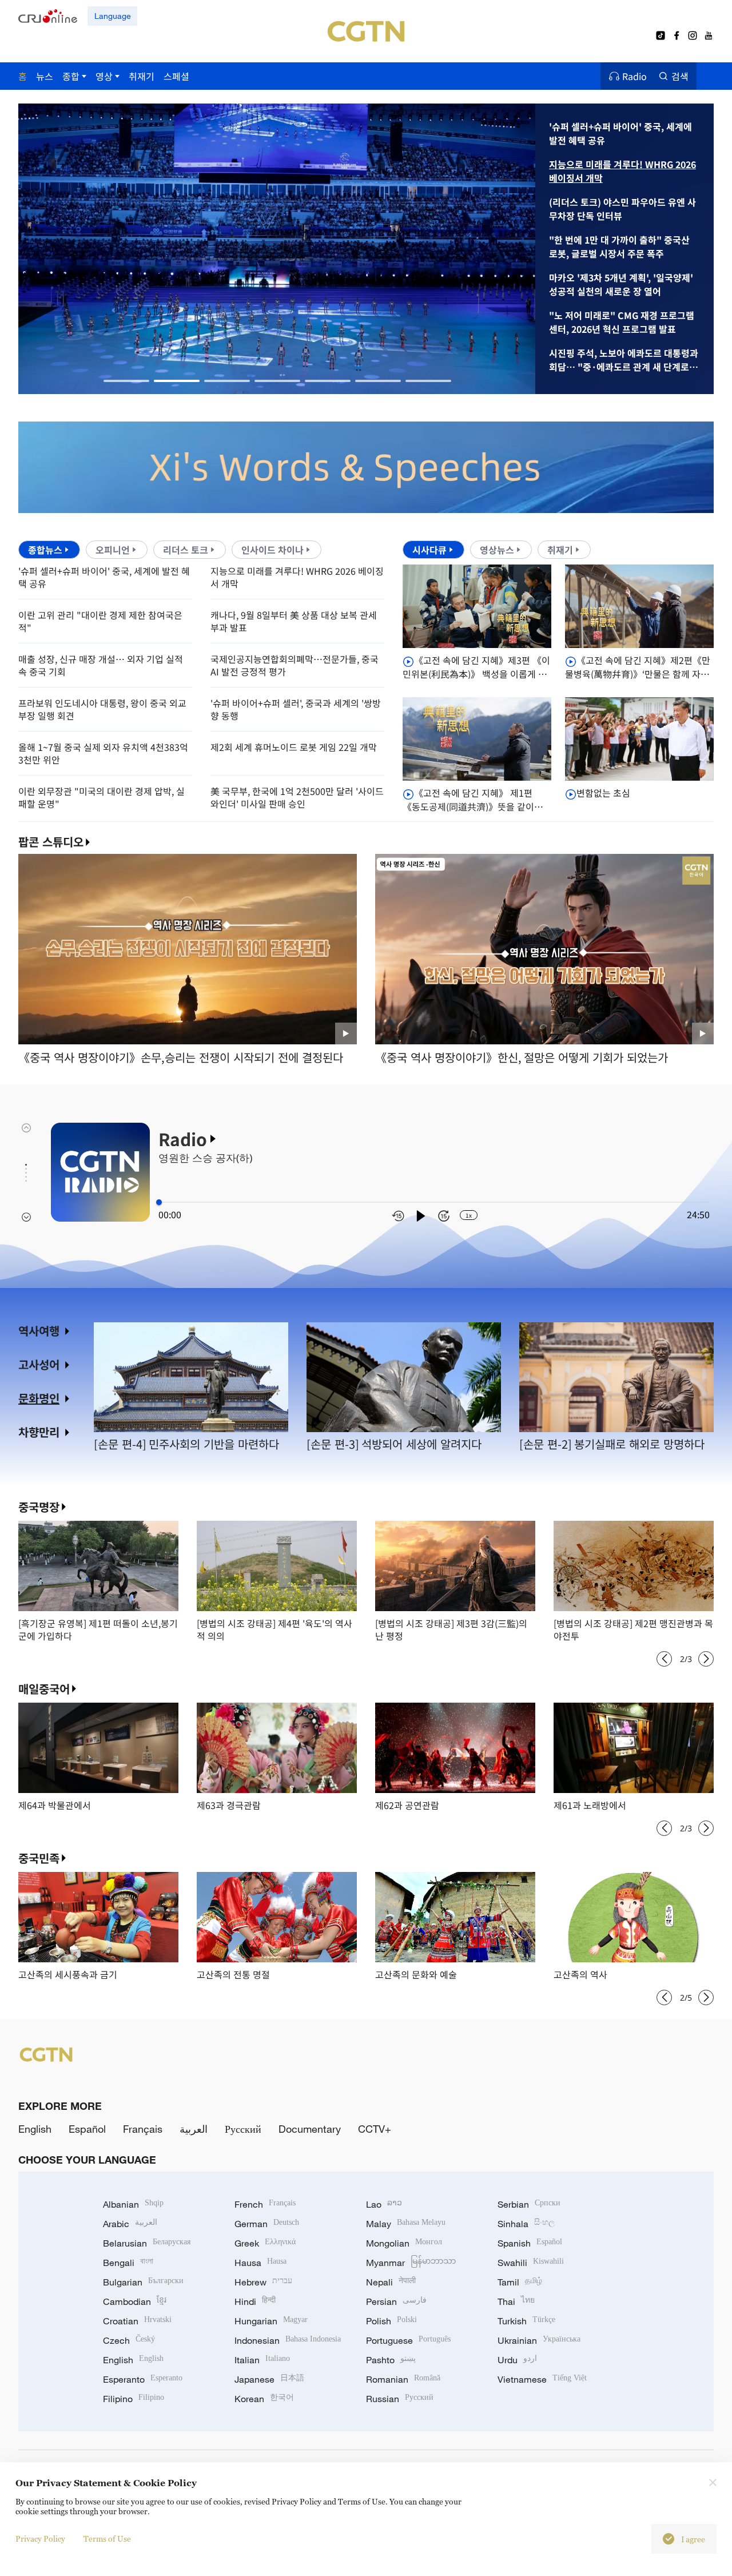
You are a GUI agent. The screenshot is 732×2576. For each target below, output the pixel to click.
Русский (243, 2129)
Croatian (137, 2321)
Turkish (526, 2321)
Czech (129, 2340)
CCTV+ (375, 2129)
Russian (400, 2399)
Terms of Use (107, 2539)
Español (87, 2129)
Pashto (391, 2360)
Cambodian (135, 2301)
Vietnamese (542, 2379)
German (267, 2224)
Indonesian (288, 2340)
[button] (126, 381)
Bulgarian (143, 2282)
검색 (680, 76)
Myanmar (411, 2263)
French (265, 2204)
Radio (634, 76)
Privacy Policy (40, 2539)
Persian (396, 2301)
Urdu (517, 2360)
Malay (406, 2224)
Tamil (520, 2282)
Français (143, 2129)
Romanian (403, 2379)
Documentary (310, 2129)
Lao (384, 2204)
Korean (264, 2399)
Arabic (130, 2224)
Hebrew (263, 2282)
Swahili (531, 2263)
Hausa (260, 2263)
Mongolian (404, 2243)
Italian (262, 2360)
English (35, 2129)
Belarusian (147, 2243)
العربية (194, 2129)
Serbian (529, 2204)
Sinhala (526, 2224)
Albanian (133, 2204)
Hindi (255, 2301)
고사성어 (39, 1364)
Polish (391, 2321)
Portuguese (408, 2340)
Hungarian (271, 2321)
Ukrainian (539, 2340)
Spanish (530, 2243)
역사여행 (39, 1331)
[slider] (159, 1202)
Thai (516, 2301)
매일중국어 (44, 1689)
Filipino (134, 2399)
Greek (265, 2243)
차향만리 (39, 1432)
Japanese (269, 2379)
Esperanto (143, 2379)
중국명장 (39, 1507)
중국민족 (39, 1858)
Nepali (391, 2282)
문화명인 (39, 1398)
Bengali (128, 2263)
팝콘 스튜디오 (51, 842)
